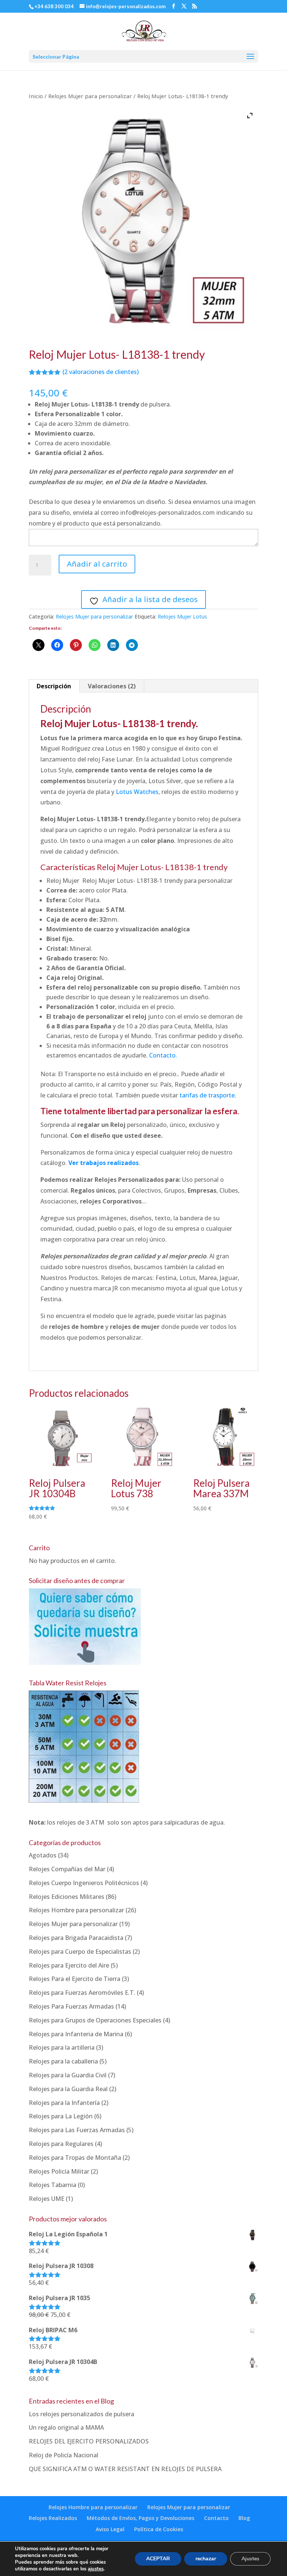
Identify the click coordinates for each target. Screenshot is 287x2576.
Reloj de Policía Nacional (64, 2455)
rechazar (206, 2559)
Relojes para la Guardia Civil (68, 2075)
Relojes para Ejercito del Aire (69, 1965)
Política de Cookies (159, 2529)
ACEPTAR (158, 2559)
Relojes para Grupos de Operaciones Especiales (95, 2020)
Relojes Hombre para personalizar (76, 1910)
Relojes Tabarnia (53, 2185)
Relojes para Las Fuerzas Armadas (77, 2130)
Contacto (216, 2518)
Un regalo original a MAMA (66, 2427)
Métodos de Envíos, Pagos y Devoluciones (141, 2518)
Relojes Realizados (53, 2518)
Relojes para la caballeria (63, 2061)
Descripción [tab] (54, 686)
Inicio (36, 96)
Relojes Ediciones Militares (67, 1897)
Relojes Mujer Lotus (182, 616)
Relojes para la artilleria (62, 2047)
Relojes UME (47, 2199)
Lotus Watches (137, 792)
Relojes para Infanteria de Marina (76, 2034)
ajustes (96, 2569)
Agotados (43, 1855)
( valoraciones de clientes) (101, 372)
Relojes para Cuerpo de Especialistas (80, 1952)
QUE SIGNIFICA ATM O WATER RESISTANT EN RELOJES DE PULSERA (125, 2469)
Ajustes (250, 2559)
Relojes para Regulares (61, 2144)
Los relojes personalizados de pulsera (81, 2414)
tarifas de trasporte (207, 1095)
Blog (244, 2518)
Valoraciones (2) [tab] (112, 686)
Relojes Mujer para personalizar (90, 96)
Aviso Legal (110, 2529)
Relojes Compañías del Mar (67, 1869)
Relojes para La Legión (61, 2116)
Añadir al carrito (97, 564)
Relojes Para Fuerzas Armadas (71, 2006)
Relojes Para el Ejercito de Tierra (75, 1979)
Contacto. (163, 1055)
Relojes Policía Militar (59, 2171)
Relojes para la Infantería (64, 2103)
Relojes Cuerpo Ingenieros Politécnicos (84, 1883)
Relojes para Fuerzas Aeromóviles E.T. (82, 1993)
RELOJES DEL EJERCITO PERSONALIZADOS (89, 2441)
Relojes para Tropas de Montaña (75, 2158)
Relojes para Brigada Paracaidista (76, 1938)
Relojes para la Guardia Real (68, 2089)
